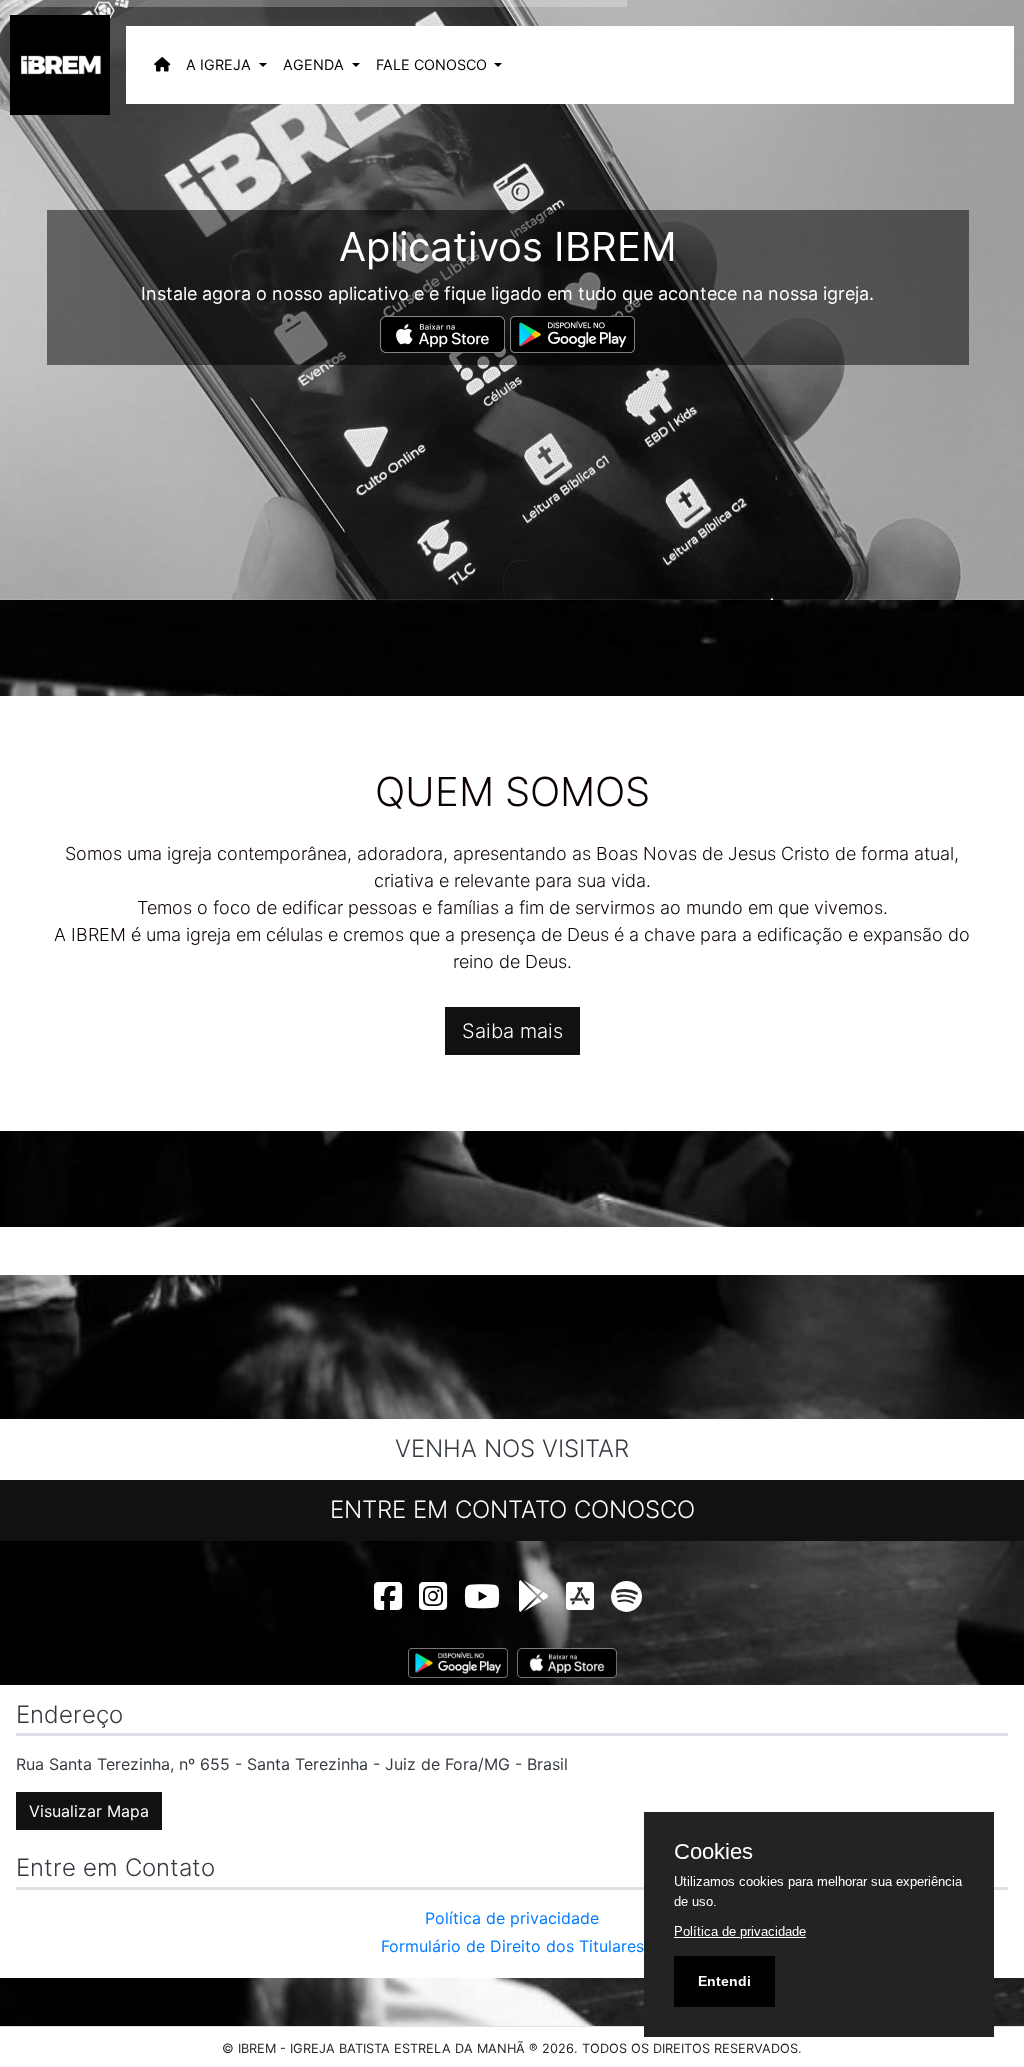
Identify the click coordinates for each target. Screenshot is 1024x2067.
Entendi (724, 1981)
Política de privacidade (512, 1918)
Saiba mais (512, 1031)
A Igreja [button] (220, 64)
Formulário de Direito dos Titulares (512, 1946)
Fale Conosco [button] (433, 64)
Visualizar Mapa (89, 1811)
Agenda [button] (315, 64)
